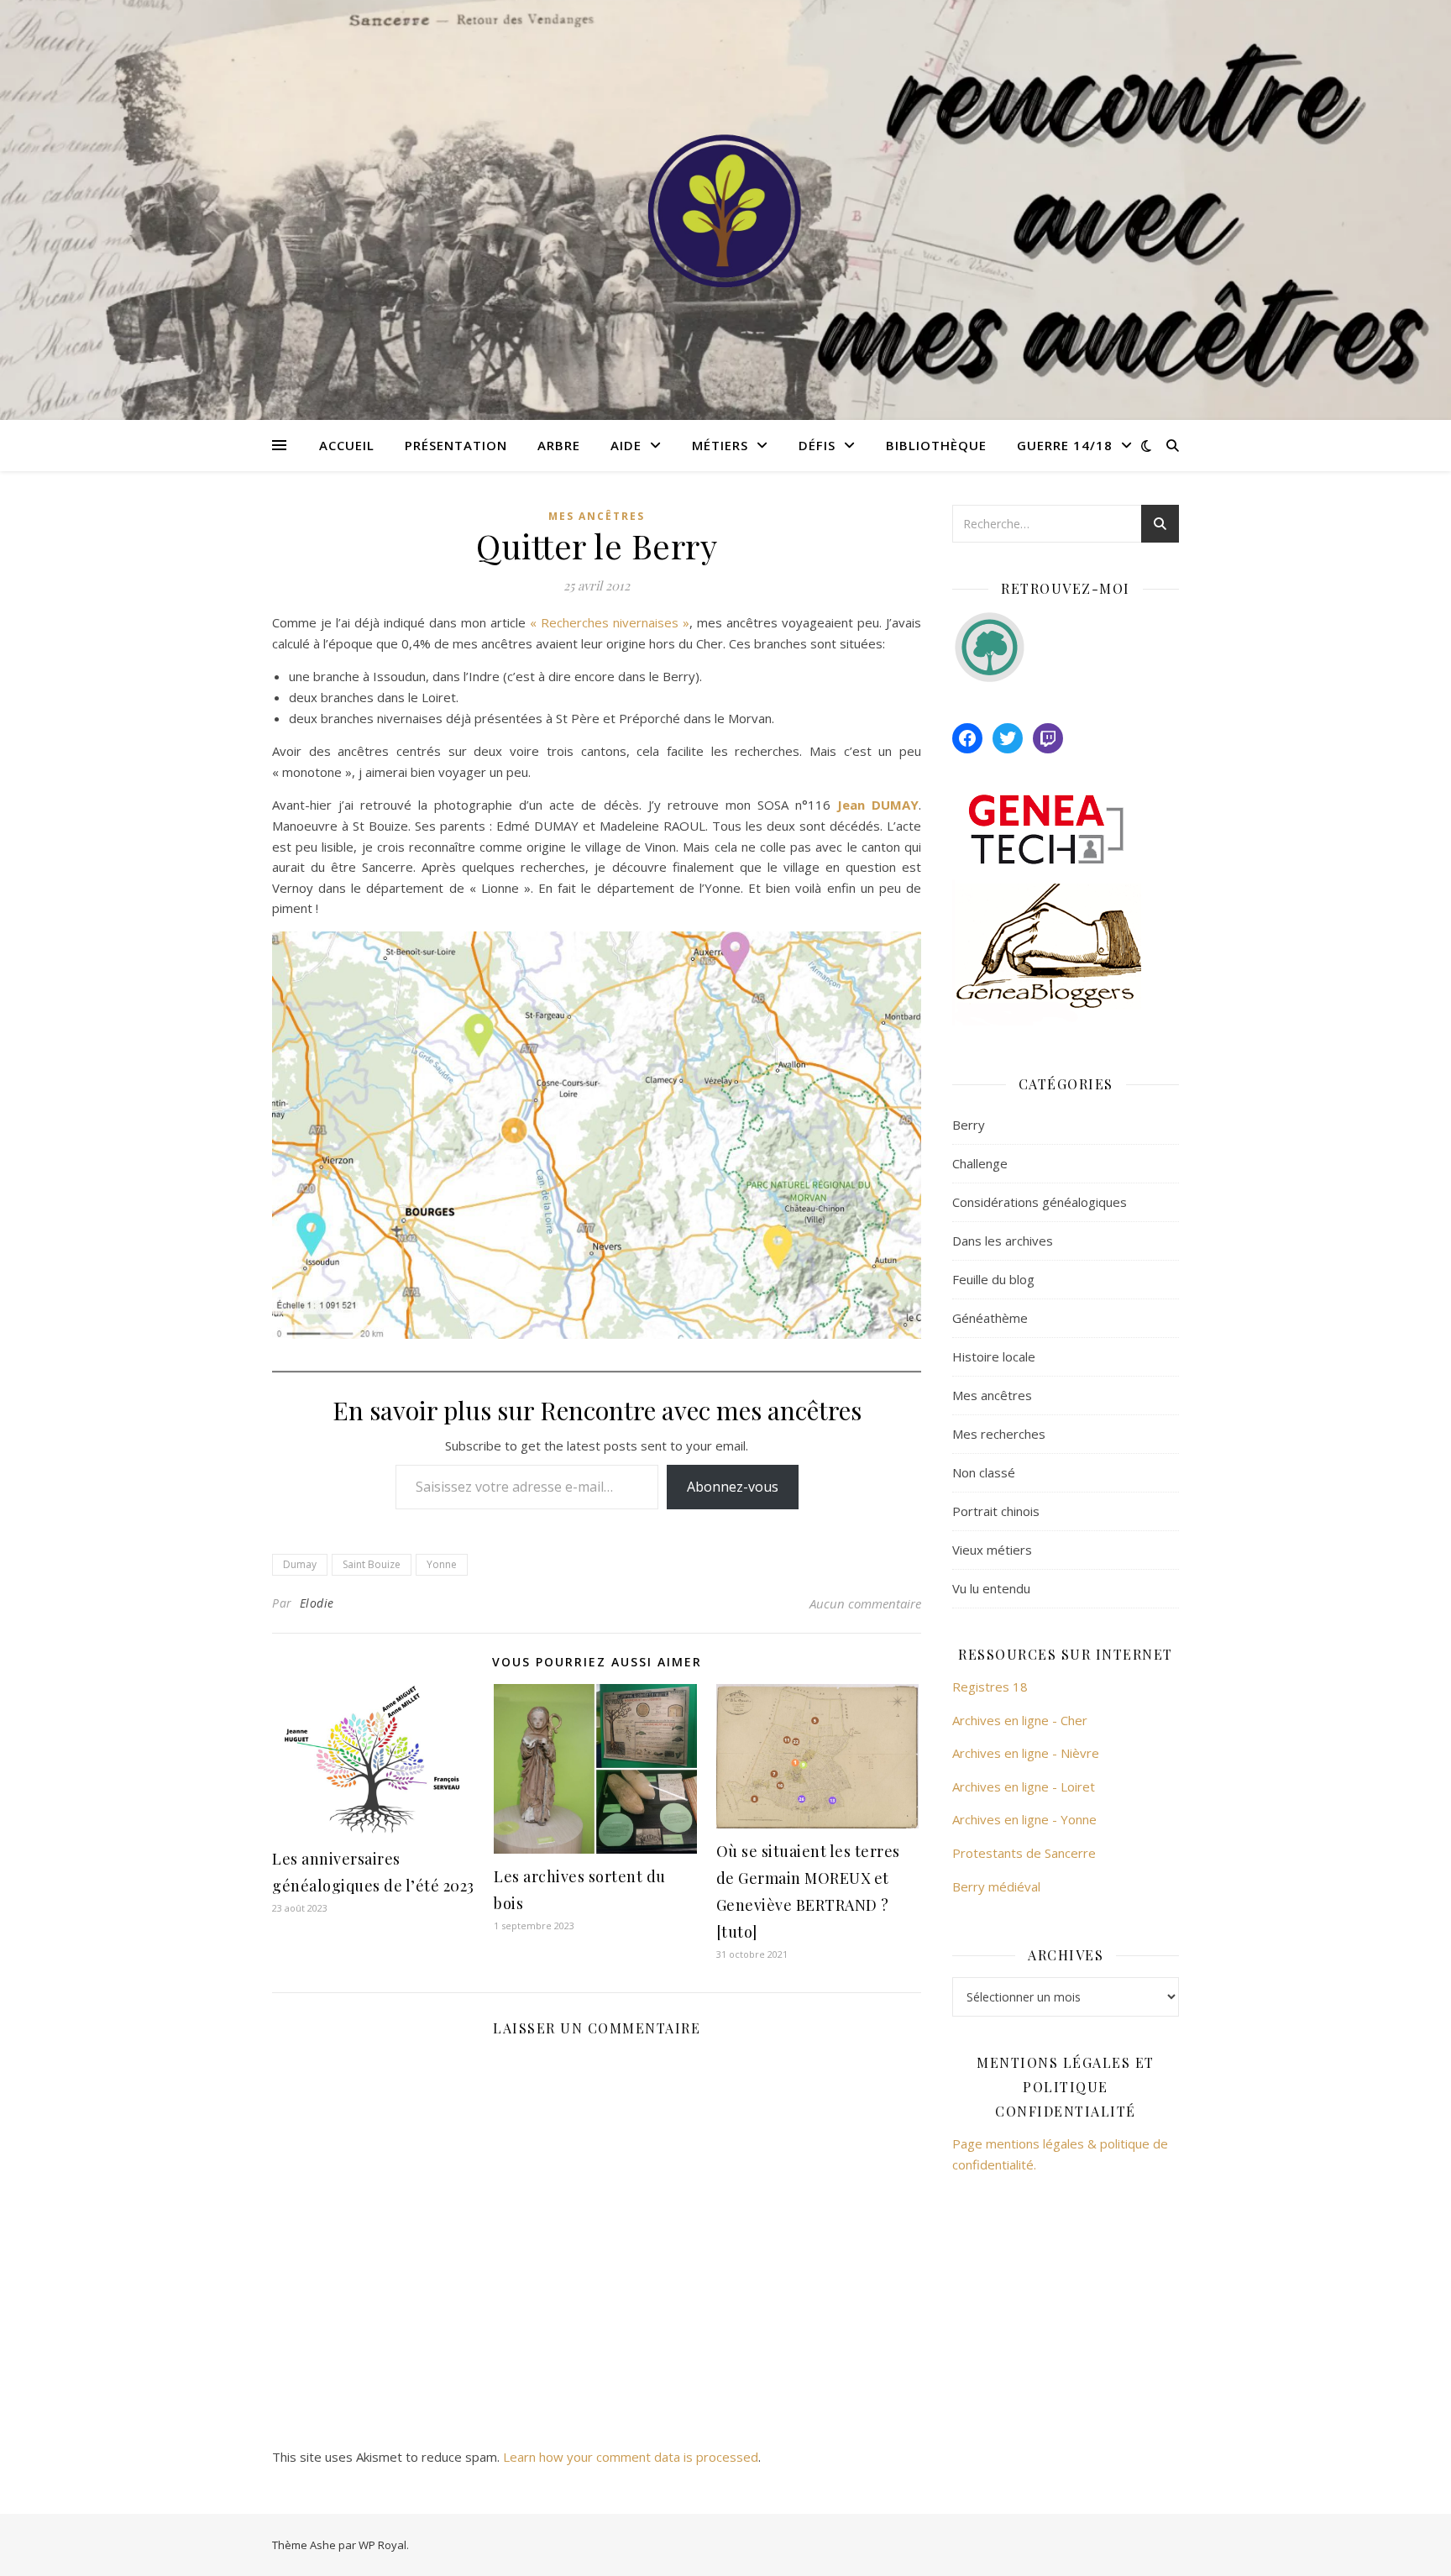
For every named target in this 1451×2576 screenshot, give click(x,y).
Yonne (442, 1564)
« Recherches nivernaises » (610, 622)
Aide (626, 445)
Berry (969, 1125)
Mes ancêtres (597, 516)
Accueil (347, 445)
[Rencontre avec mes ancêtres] (725, 210)
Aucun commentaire (865, 1603)
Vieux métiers (992, 1550)
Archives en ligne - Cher (1020, 1720)
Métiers (720, 445)
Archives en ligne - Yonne (1024, 1819)
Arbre (559, 445)
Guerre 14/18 (1065, 445)
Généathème (990, 1318)
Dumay (300, 1564)
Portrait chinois (996, 1511)
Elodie (317, 1603)
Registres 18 (990, 1687)
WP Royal (382, 2545)
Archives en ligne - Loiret (1024, 1786)
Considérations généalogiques (1040, 1202)
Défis (817, 445)
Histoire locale (994, 1356)
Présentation (456, 445)
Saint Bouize (372, 1564)
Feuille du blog (993, 1279)
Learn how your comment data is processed (631, 2457)
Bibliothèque (936, 445)
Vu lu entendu (991, 1588)
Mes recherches (999, 1434)
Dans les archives (1003, 1241)
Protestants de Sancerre (1024, 1853)
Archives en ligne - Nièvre (1026, 1753)
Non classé (984, 1472)
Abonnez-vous (733, 1487)
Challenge (980, 1163)
